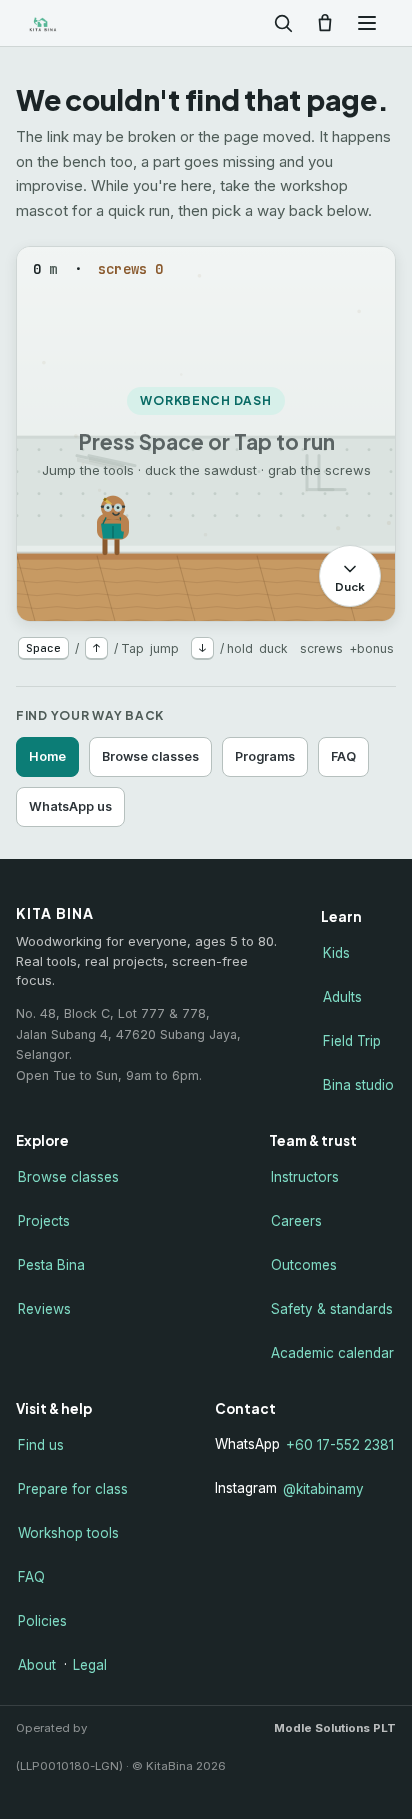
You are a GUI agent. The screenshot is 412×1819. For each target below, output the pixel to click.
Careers (296, 1221)
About (37, 1665)
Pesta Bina (51, 1265)
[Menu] (367, 23)
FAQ (343, 756)
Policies (42, 1621)
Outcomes (304, 1265)
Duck (350, 586)
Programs (265, 756)
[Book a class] (325, 23)
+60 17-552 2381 (340, 1445)
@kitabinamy (323, 1489)
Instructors (305, 1177)
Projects (44, 1221)
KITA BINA (74, 23)
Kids (336, 953)
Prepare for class (73, 1489)
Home (47, 756)
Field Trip (352, 1041)
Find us (41, 1445)
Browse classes (150, 756)
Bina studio (358, 1085)
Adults (342, 997)
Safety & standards (332, 1309)
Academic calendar (332, 1353)
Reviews (44, 1309)
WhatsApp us (70, 806)
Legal (90, 1665)
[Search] (283, 23)
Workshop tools (68, 1533)
